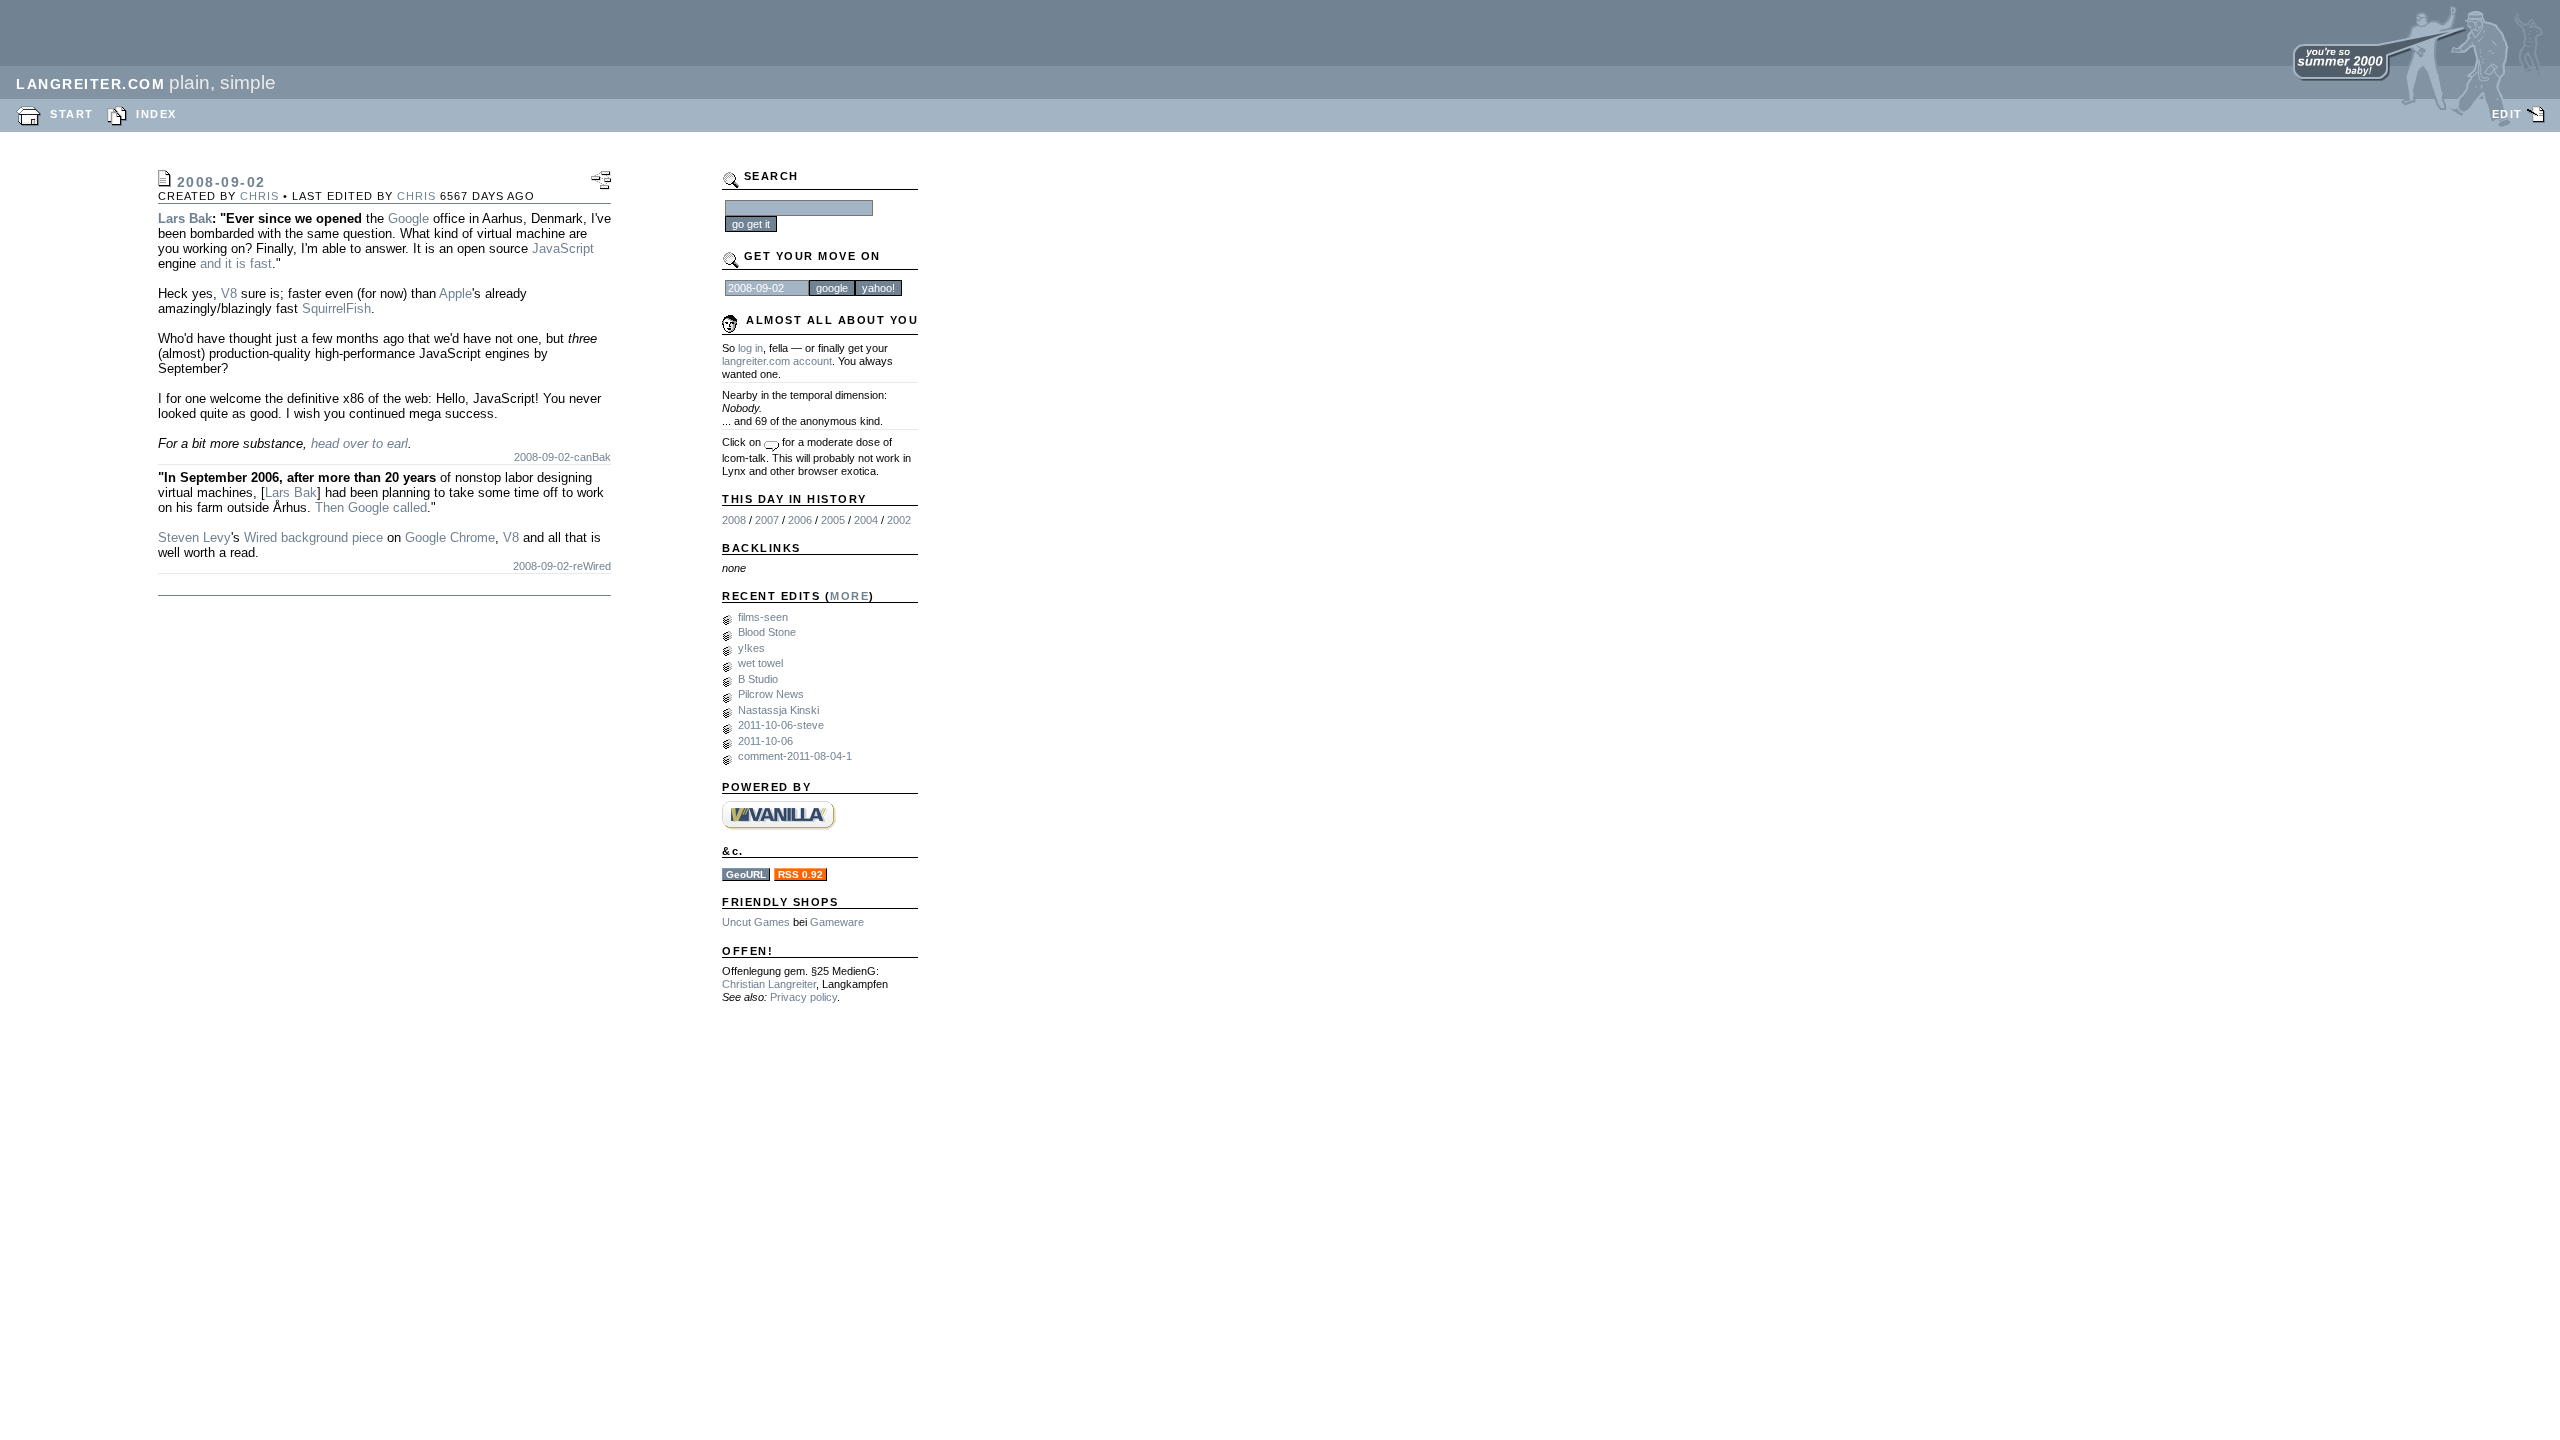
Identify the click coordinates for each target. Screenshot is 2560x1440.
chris (259, 196)
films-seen (763, 617)
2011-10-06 (765, 741)
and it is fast (236, 263)
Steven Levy (194, 537)
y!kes (751, 648)
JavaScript (563, 248)
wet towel (760, 663)
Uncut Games (756, 922)
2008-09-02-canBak (562, 457)
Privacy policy (803, 997)
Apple (455, 293)
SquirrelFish (336, 308)
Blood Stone (767, 632)
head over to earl (359, 443)
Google (408, 218)
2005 (833, 520)
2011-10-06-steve (781, 725)
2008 (734, 520)
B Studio (758, 679)
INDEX (156, 114)
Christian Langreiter (769, 984)
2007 (767, 520)
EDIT (2507, 114)
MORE (849, 596)
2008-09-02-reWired (562, 566)
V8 (229, 293)
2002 (899, 520)
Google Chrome (450, 537)
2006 (800, 520)
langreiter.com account (777, 361)
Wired (260, 537)
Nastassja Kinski (778, 710)
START (72, 114)
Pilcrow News (771, 694)
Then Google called (371, 507)
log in (750, 348)
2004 (866, 520)
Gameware (837, 922)
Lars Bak (185, 218)
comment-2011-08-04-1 (795, 756)
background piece (332, 537)
